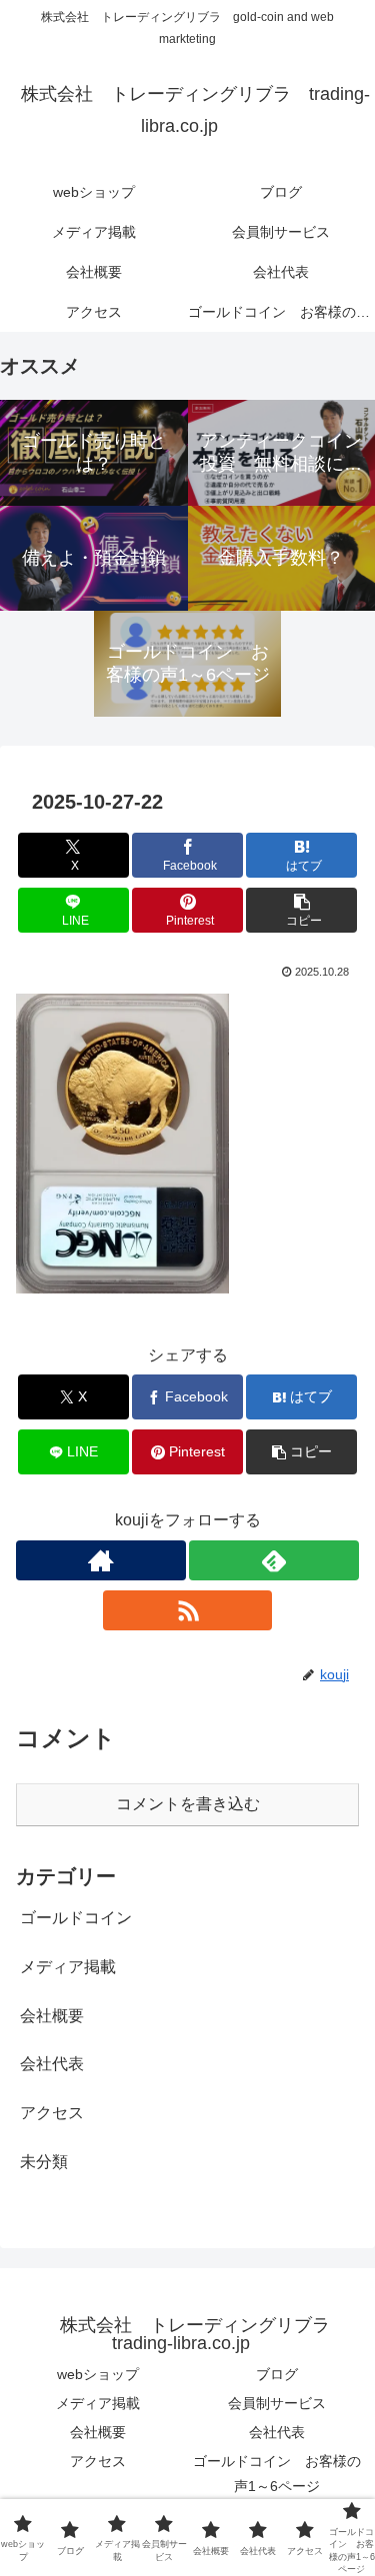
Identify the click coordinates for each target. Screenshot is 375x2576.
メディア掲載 (98, 2403)
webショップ (98, 2374)
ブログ (277, 2374)
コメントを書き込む (188, 1804)
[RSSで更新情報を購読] (188, 1610)
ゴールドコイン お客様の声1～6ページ (277, 2474)
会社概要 (98, 2432)
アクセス (98, 2461)
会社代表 (277, 2432)
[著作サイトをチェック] (101, 1560)
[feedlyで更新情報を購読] (274, 1560)
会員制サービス (277, 2403)
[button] (301, 910)
